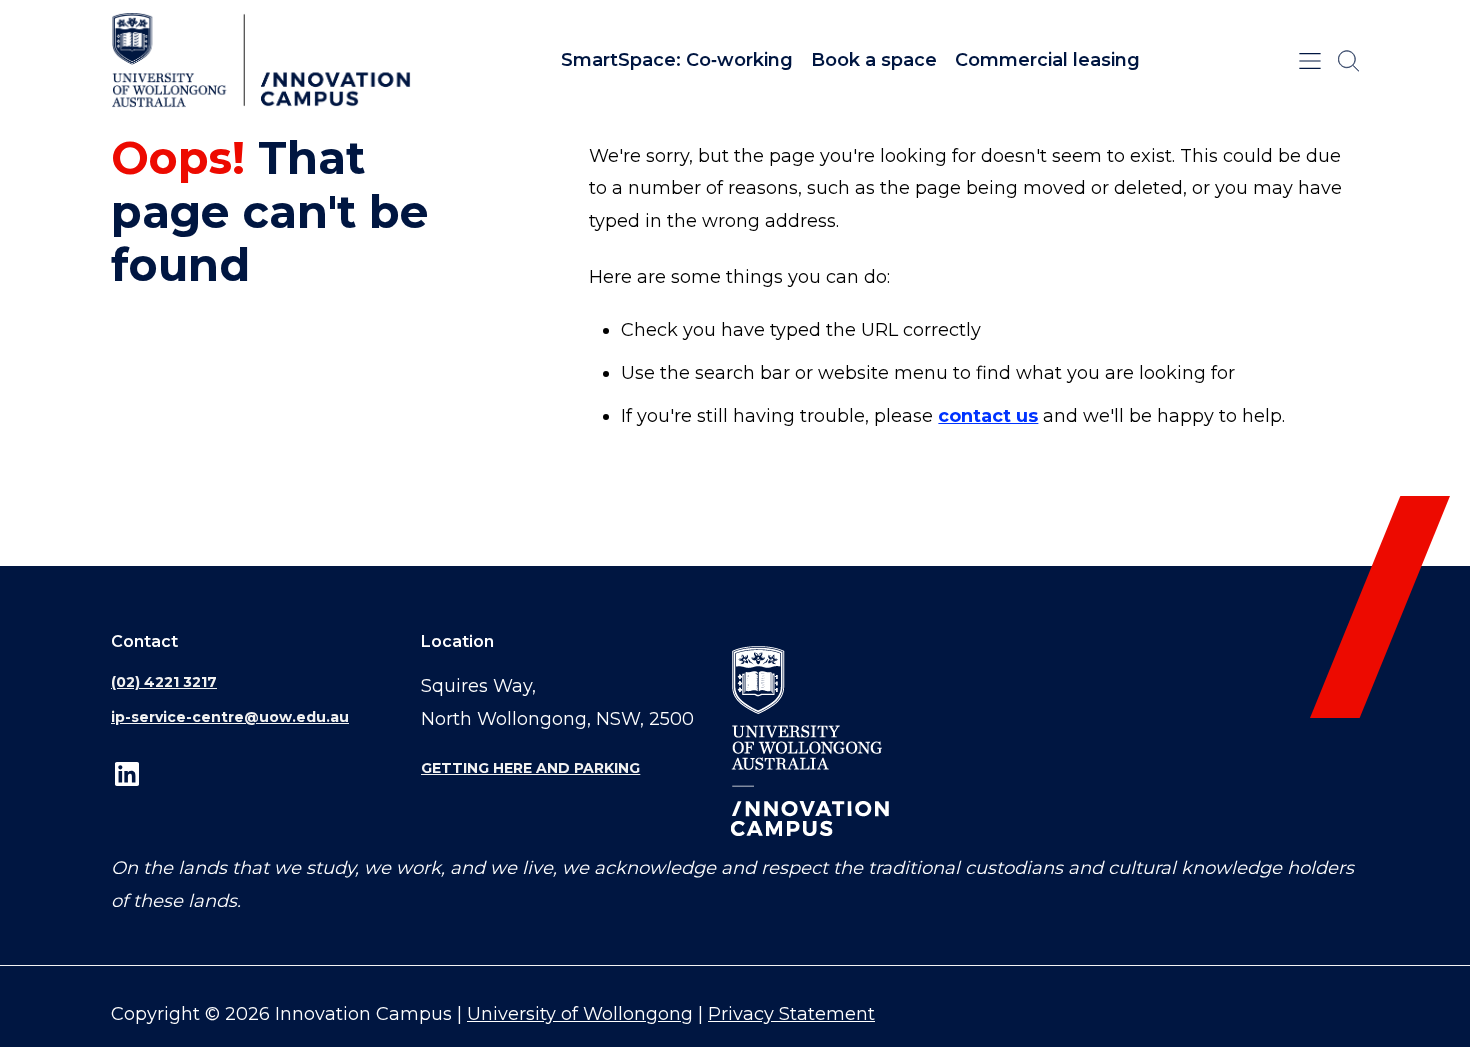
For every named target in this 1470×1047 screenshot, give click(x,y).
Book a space (874, 60)
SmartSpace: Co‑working (677, 60)
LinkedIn (127, 773)
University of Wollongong (580, 1014)
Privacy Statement (791, 1014)
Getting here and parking (530, 768)
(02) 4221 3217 (164, 682)
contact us (988, 416)
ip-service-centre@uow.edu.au (230, 717)
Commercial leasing (1047, 60)
